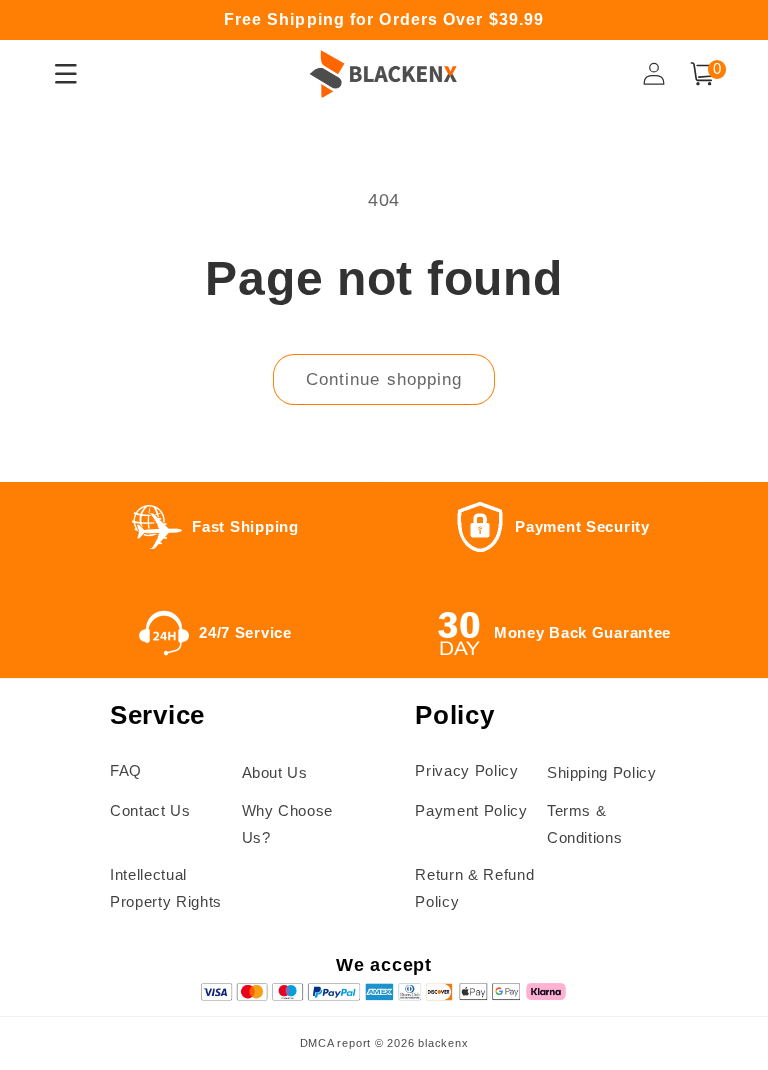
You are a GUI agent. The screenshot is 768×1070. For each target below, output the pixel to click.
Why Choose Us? (288, 824)
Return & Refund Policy (474, 888)
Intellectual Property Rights (166, 888)
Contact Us (150, 810)
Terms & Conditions (585, 824)
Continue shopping (384, 379)
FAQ (126, 770)
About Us (275, 772)
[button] (702, 74)
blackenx (443, 1043)
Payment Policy (471, 810)
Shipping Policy (602, 772)
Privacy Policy (466, 770)
